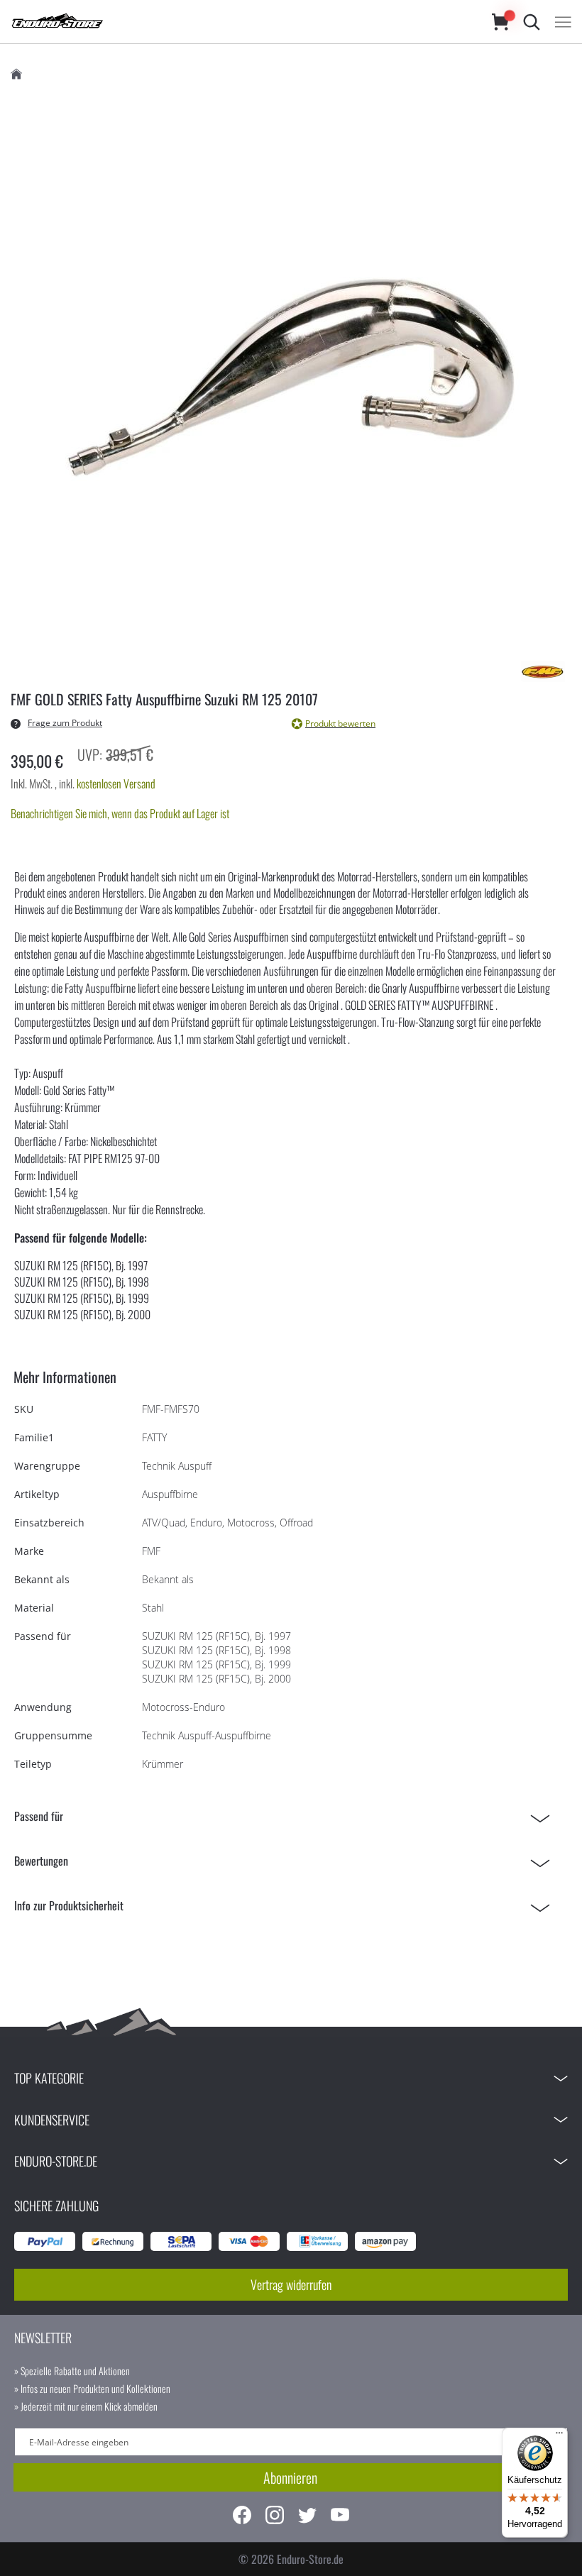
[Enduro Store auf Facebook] (242, 2517)
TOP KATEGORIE (49, 2078)
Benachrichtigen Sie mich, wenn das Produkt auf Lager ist (120, 813)
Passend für (39, 1816)
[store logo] (237, 22)
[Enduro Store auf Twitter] (307, 2517)
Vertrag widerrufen (291, 2284)
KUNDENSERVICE (52, 2120)
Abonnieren (290, 2477)
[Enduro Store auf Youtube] (340, 2517)
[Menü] (559, 2436)
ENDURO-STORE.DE (56, 2161)
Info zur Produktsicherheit (69, 1905)
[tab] (286, 1816)
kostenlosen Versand (116, 783)
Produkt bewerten (340, 723)
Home (16, 74)
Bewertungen (41, 1861)
